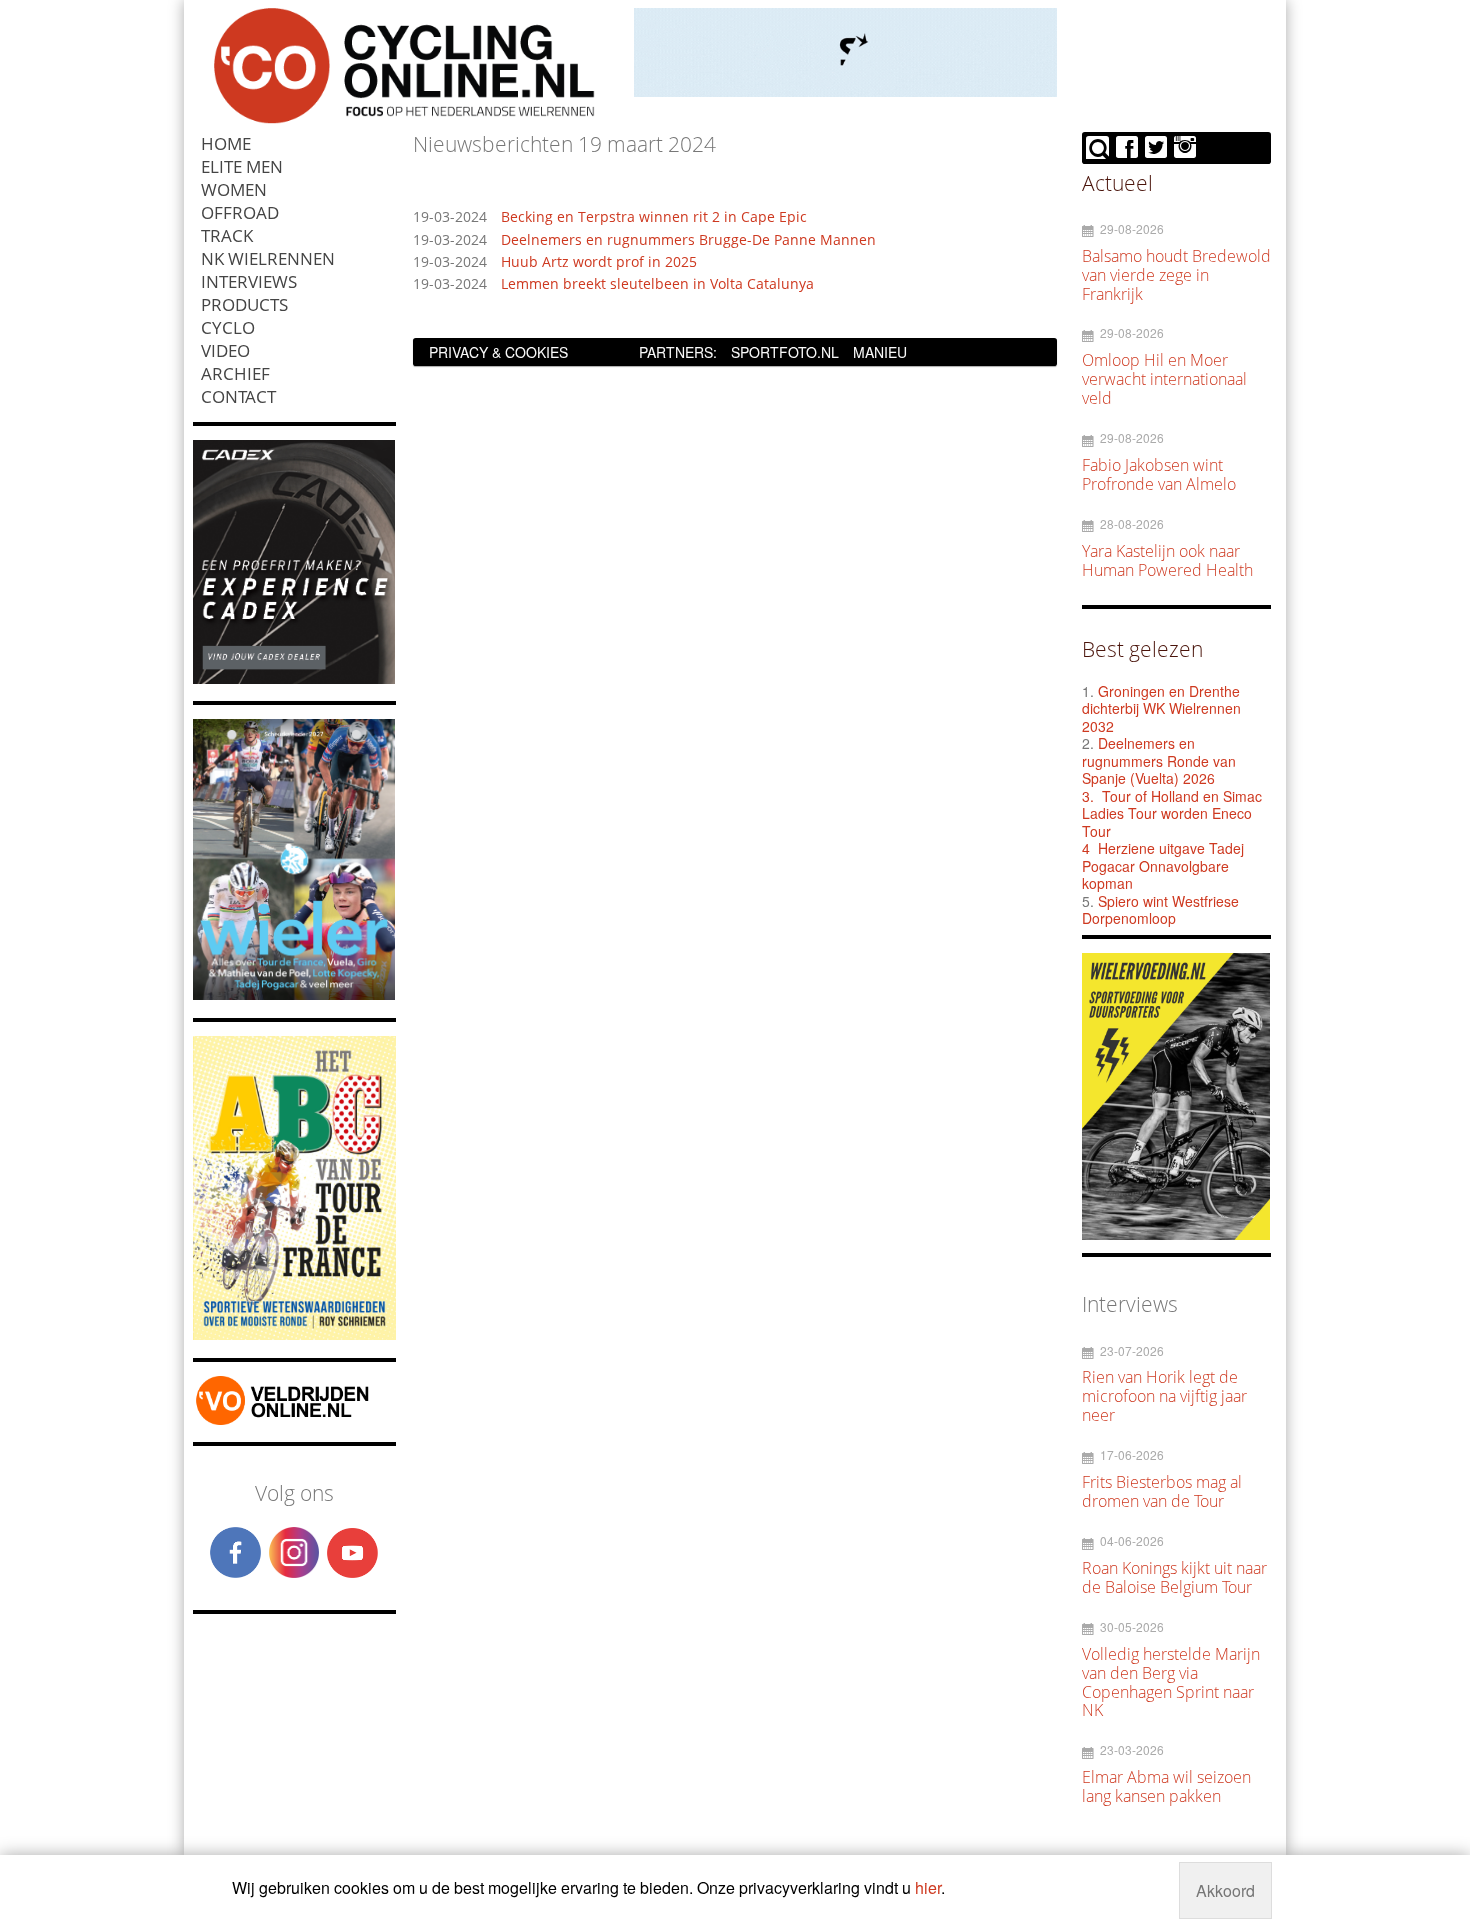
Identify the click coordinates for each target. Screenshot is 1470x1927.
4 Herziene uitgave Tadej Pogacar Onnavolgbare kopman (1163, 865)
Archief (235, 373)
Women (234, 189)
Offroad (240, 212)
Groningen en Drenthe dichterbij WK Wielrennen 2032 (1161, 708)
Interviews (249, 281)
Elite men (242, 166)
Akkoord (1225, 1890)
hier (928, 1887)
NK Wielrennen (268, 258)
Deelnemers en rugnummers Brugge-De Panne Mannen (688, 240)
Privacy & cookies (498, 352)
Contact (238, 396)
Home (226, 143)
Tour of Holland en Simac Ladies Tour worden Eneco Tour (1172, 813)
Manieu (880, 352)
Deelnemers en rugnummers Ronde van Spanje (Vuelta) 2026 (1159, 760)
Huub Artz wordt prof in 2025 (599, 262)
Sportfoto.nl (785, 352)
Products (244, 304)
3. (1088, 796)
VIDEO (225, 350)
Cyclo (228, 327)
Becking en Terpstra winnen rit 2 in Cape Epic (654, 217)
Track (227, 235)
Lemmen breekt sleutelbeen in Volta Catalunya (657, 284)
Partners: (678, 352)
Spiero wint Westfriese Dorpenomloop (1160, 910)
